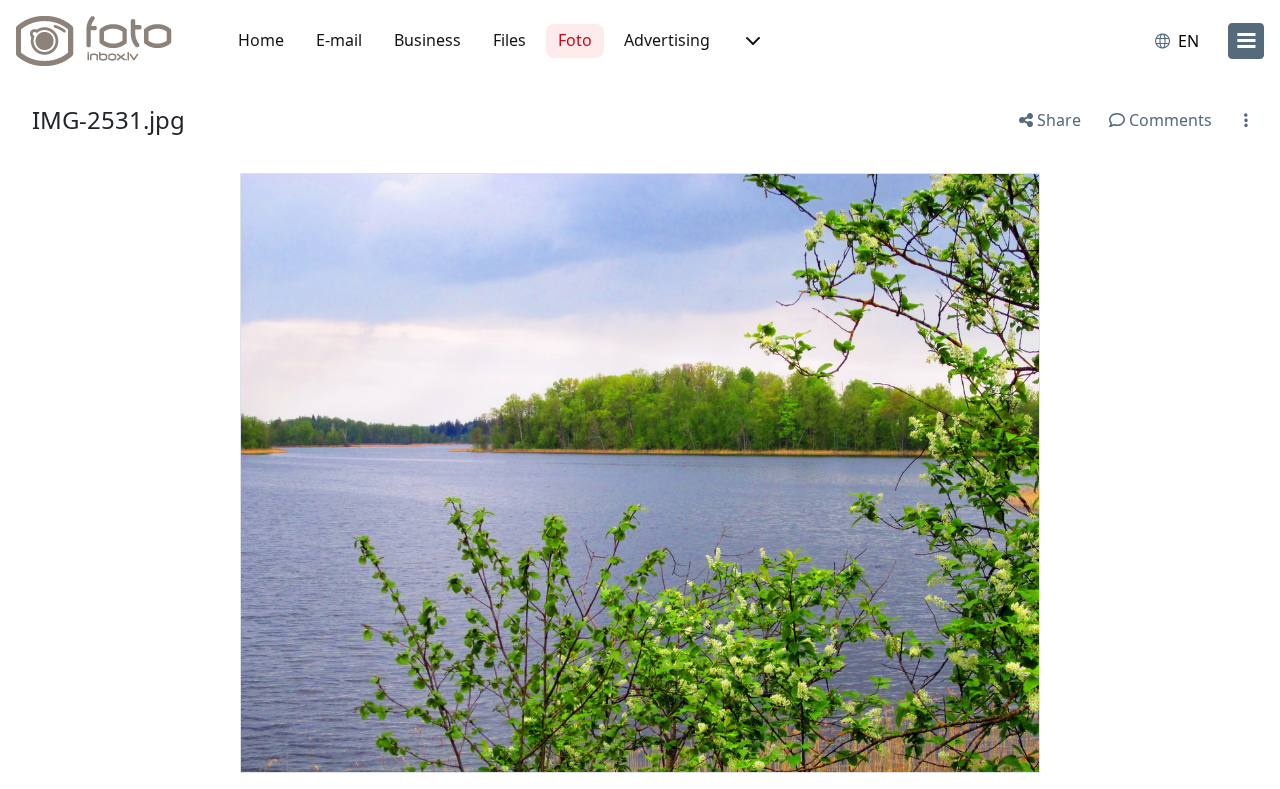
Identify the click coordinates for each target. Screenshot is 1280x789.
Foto (575, 40)
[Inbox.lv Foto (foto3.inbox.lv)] (105, 41)
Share (1057, 120)
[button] (751, 41)
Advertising (667, 40)
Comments (1168, 120)
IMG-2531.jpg (108, 119)
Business (427, 40)
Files (509, 40)
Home (261, 40)
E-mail (339, 40)
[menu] (1246, 41)
